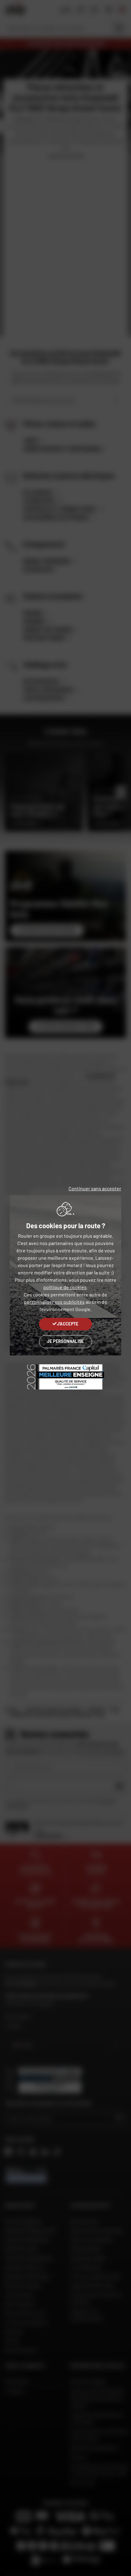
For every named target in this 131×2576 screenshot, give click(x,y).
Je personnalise (65, 1341)
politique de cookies (65, 1287)
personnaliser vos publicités (54, 1302)
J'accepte (68, 1324)
